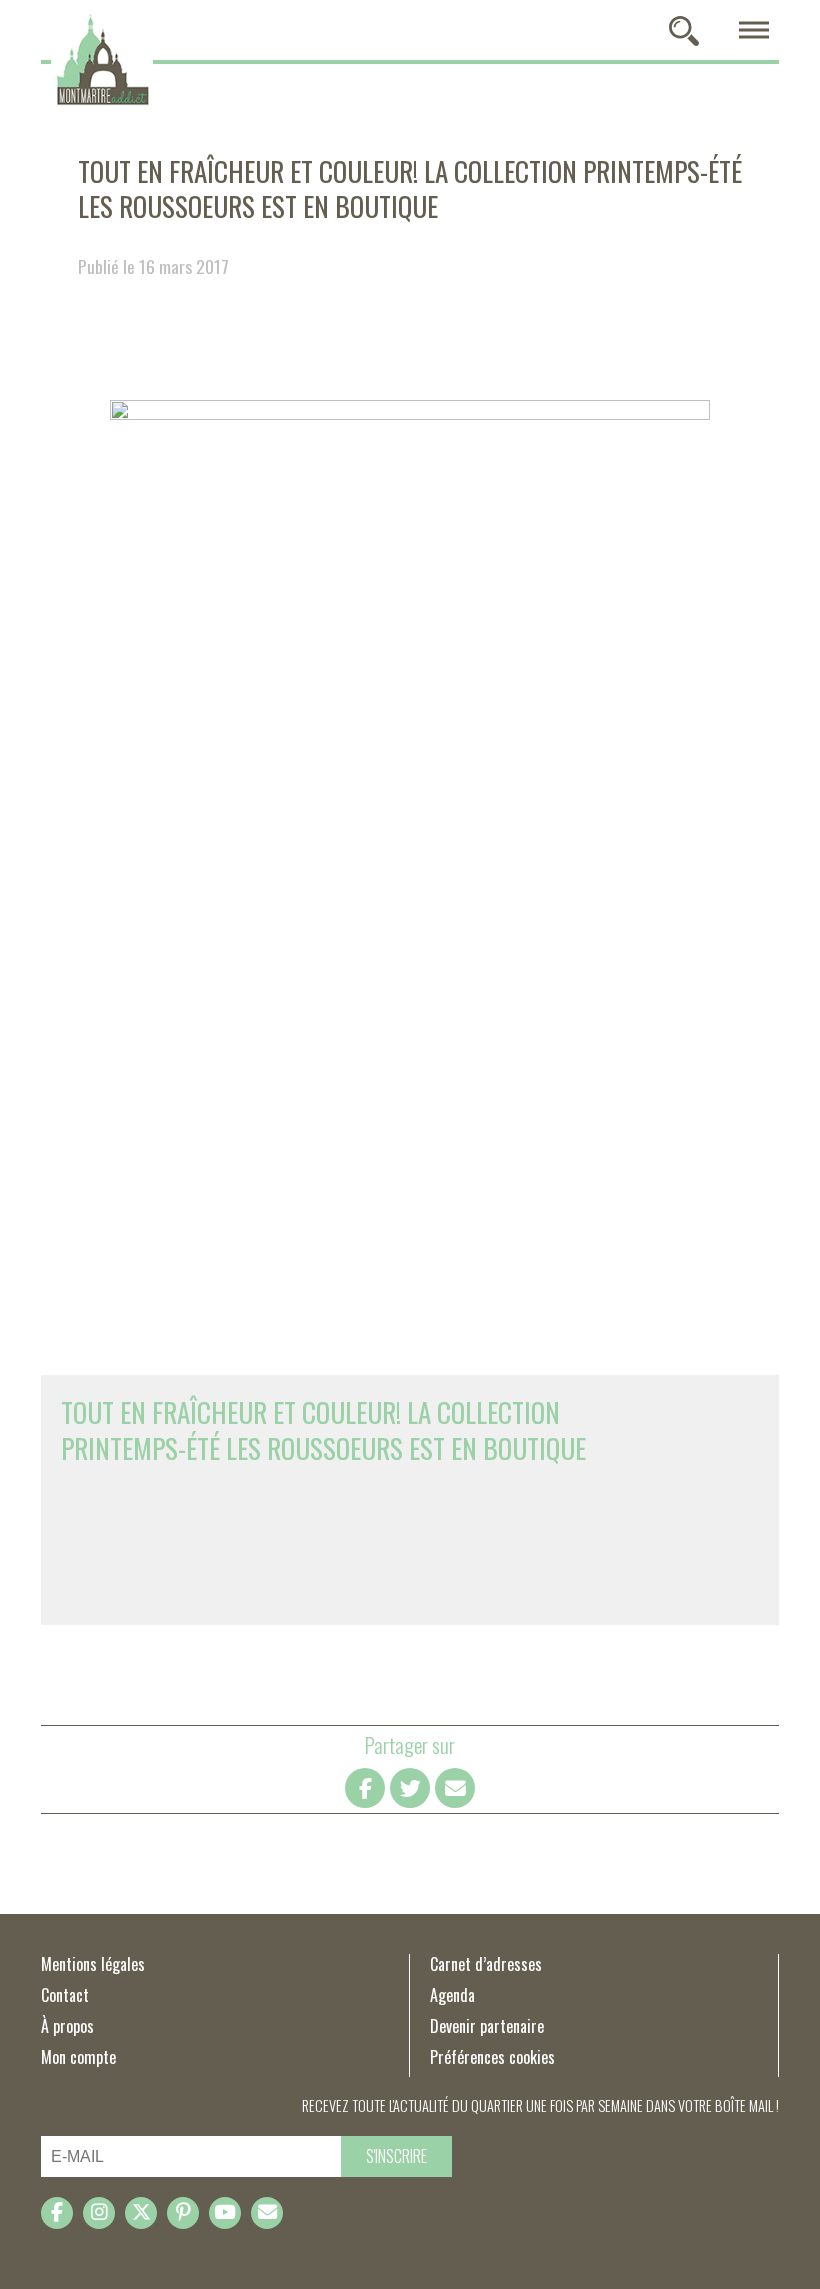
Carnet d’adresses (486, 1964)
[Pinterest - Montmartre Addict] (183, 2213)
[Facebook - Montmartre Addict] (57, 2213)
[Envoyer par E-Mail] (455, 1788)
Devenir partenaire (487, 2026)
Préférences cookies (492, 2057)
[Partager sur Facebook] (365, 1788)
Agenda (452, 1995)
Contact (65, 1995)
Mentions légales (93, 1964)
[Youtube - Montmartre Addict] (225, 2213)
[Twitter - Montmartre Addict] (141, 2213)
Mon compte (78, 2057)
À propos (67, 2026)
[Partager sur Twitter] (410, 1788)
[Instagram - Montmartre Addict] (99, 2213)
